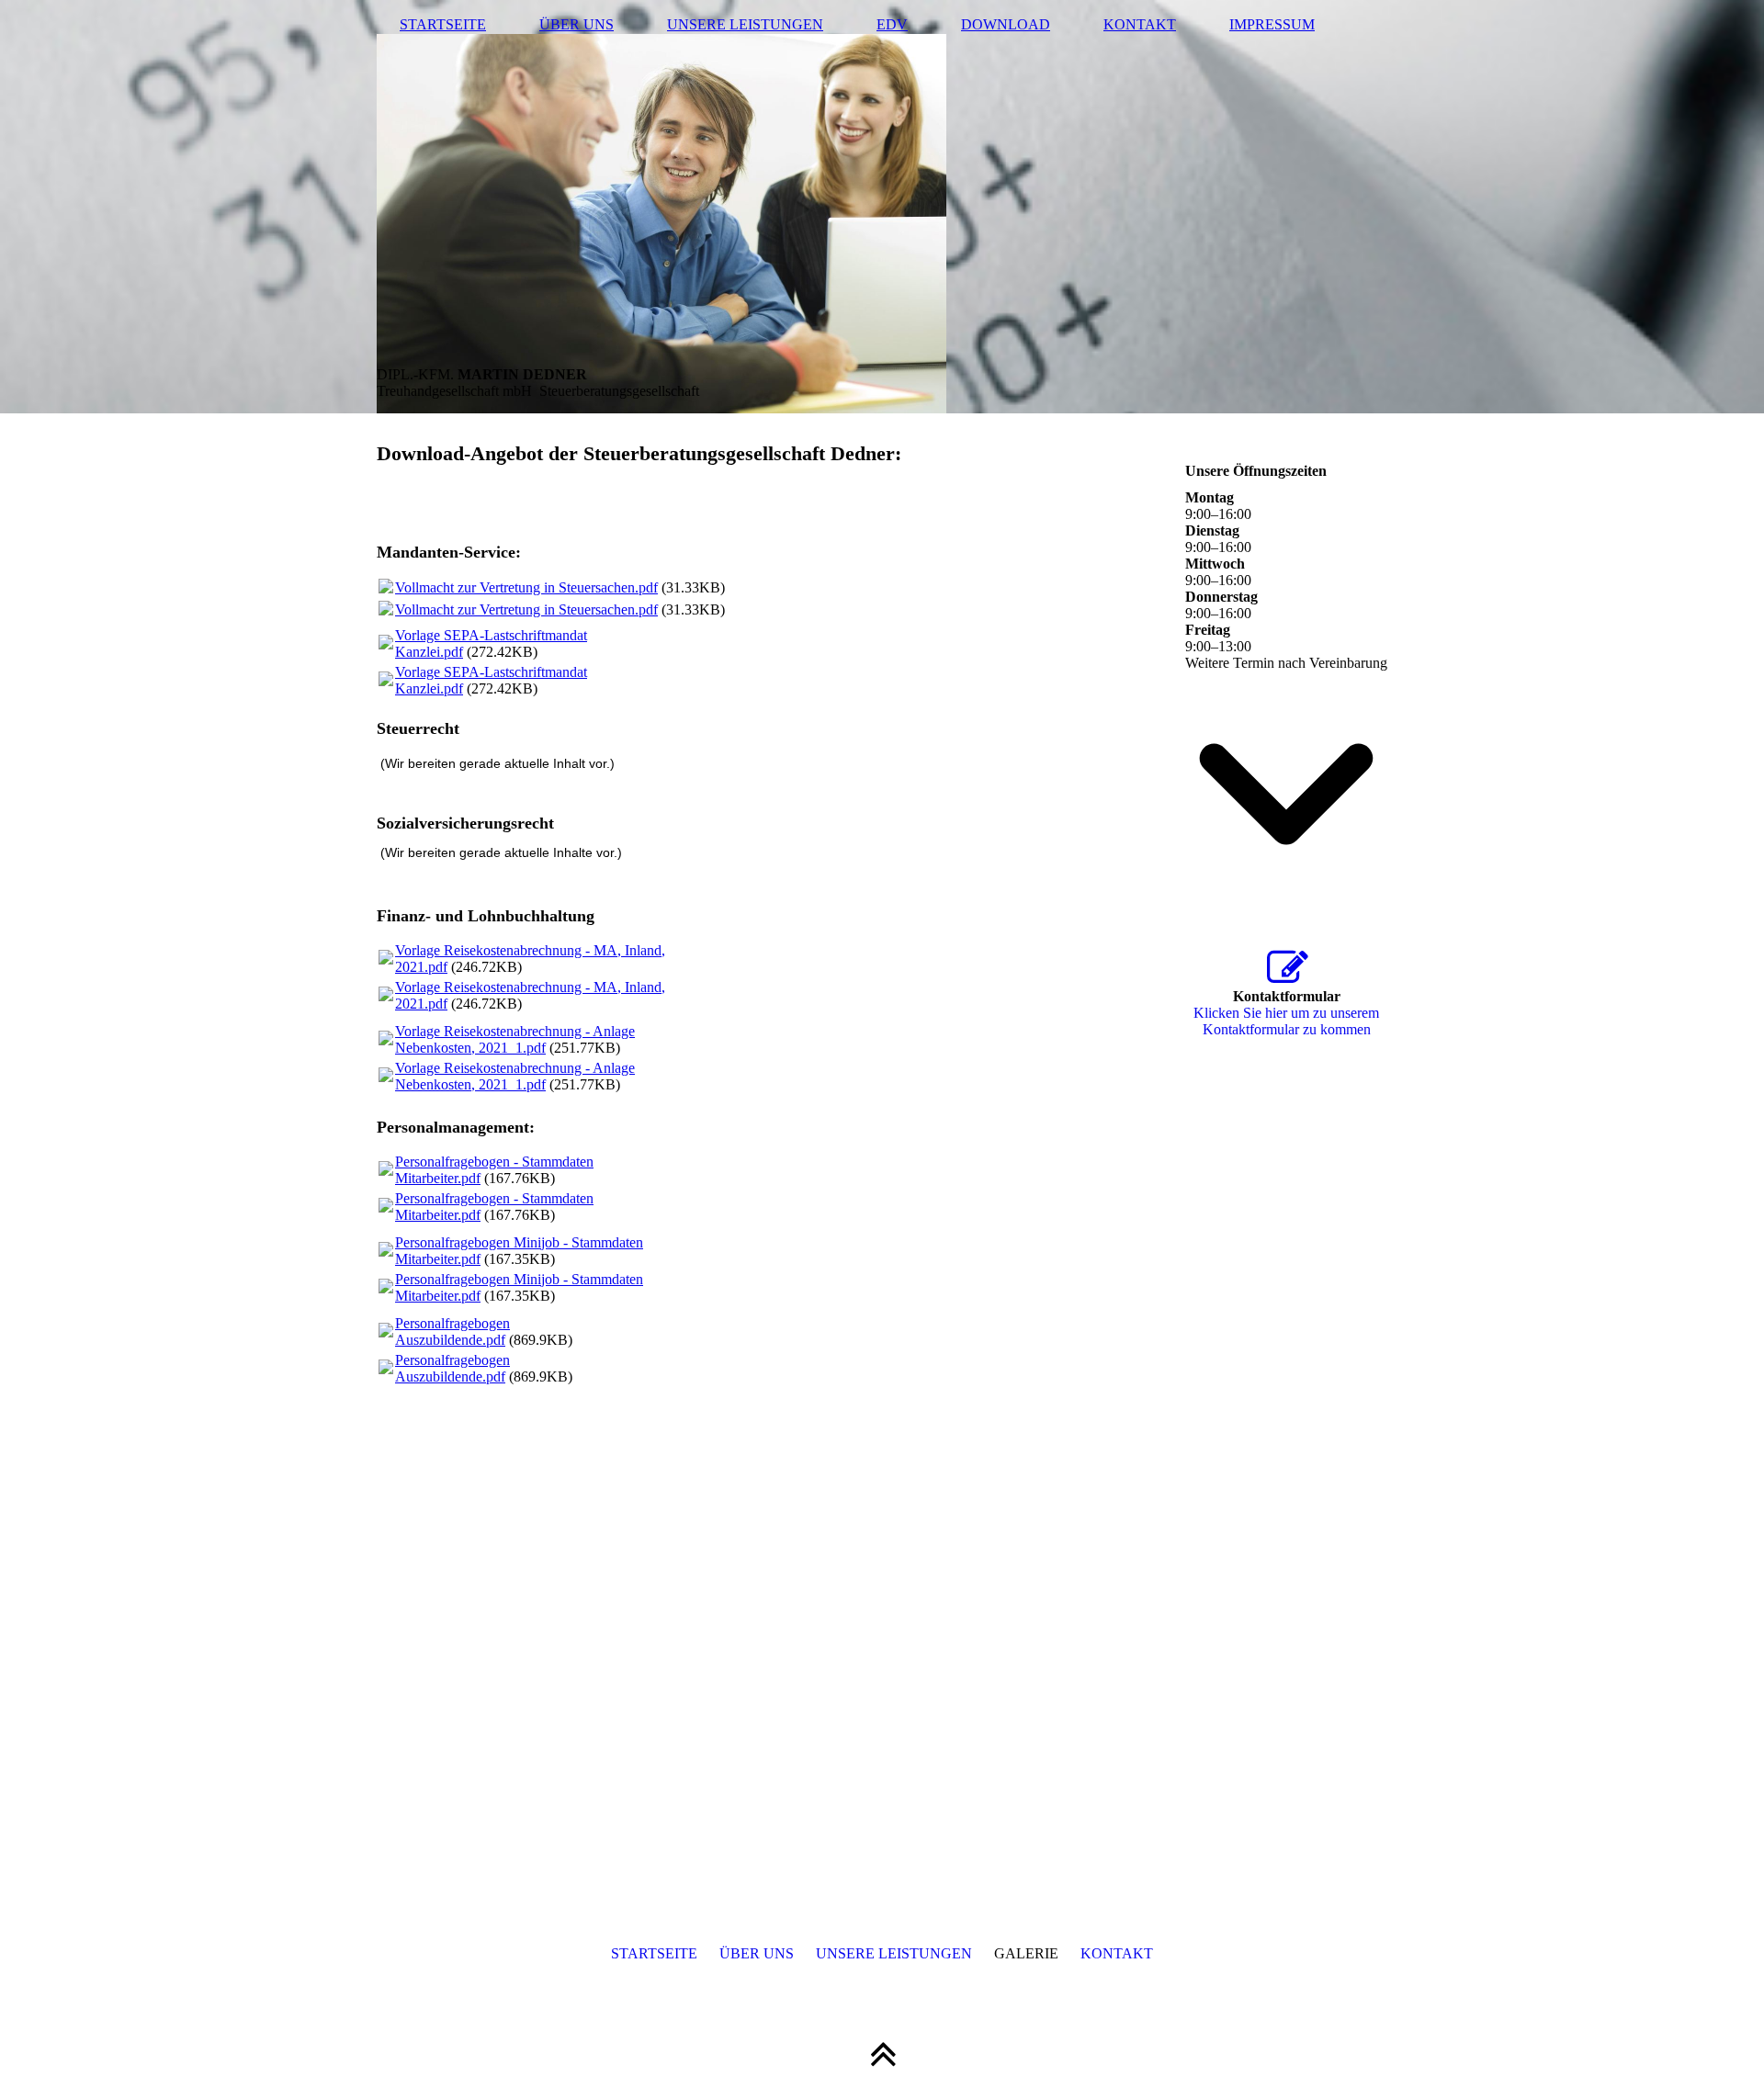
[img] (882, 207)
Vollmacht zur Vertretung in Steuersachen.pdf (526, 587)
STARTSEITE (443, 24)
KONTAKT (1140, 24)
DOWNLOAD (1006, 24)
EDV (892, 24)
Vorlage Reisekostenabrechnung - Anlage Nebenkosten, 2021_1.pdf (515, 1039)
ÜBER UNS (577, 24)
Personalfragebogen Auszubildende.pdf (452, 1331)
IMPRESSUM (1272, 24)
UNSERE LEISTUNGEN (745, 24)
